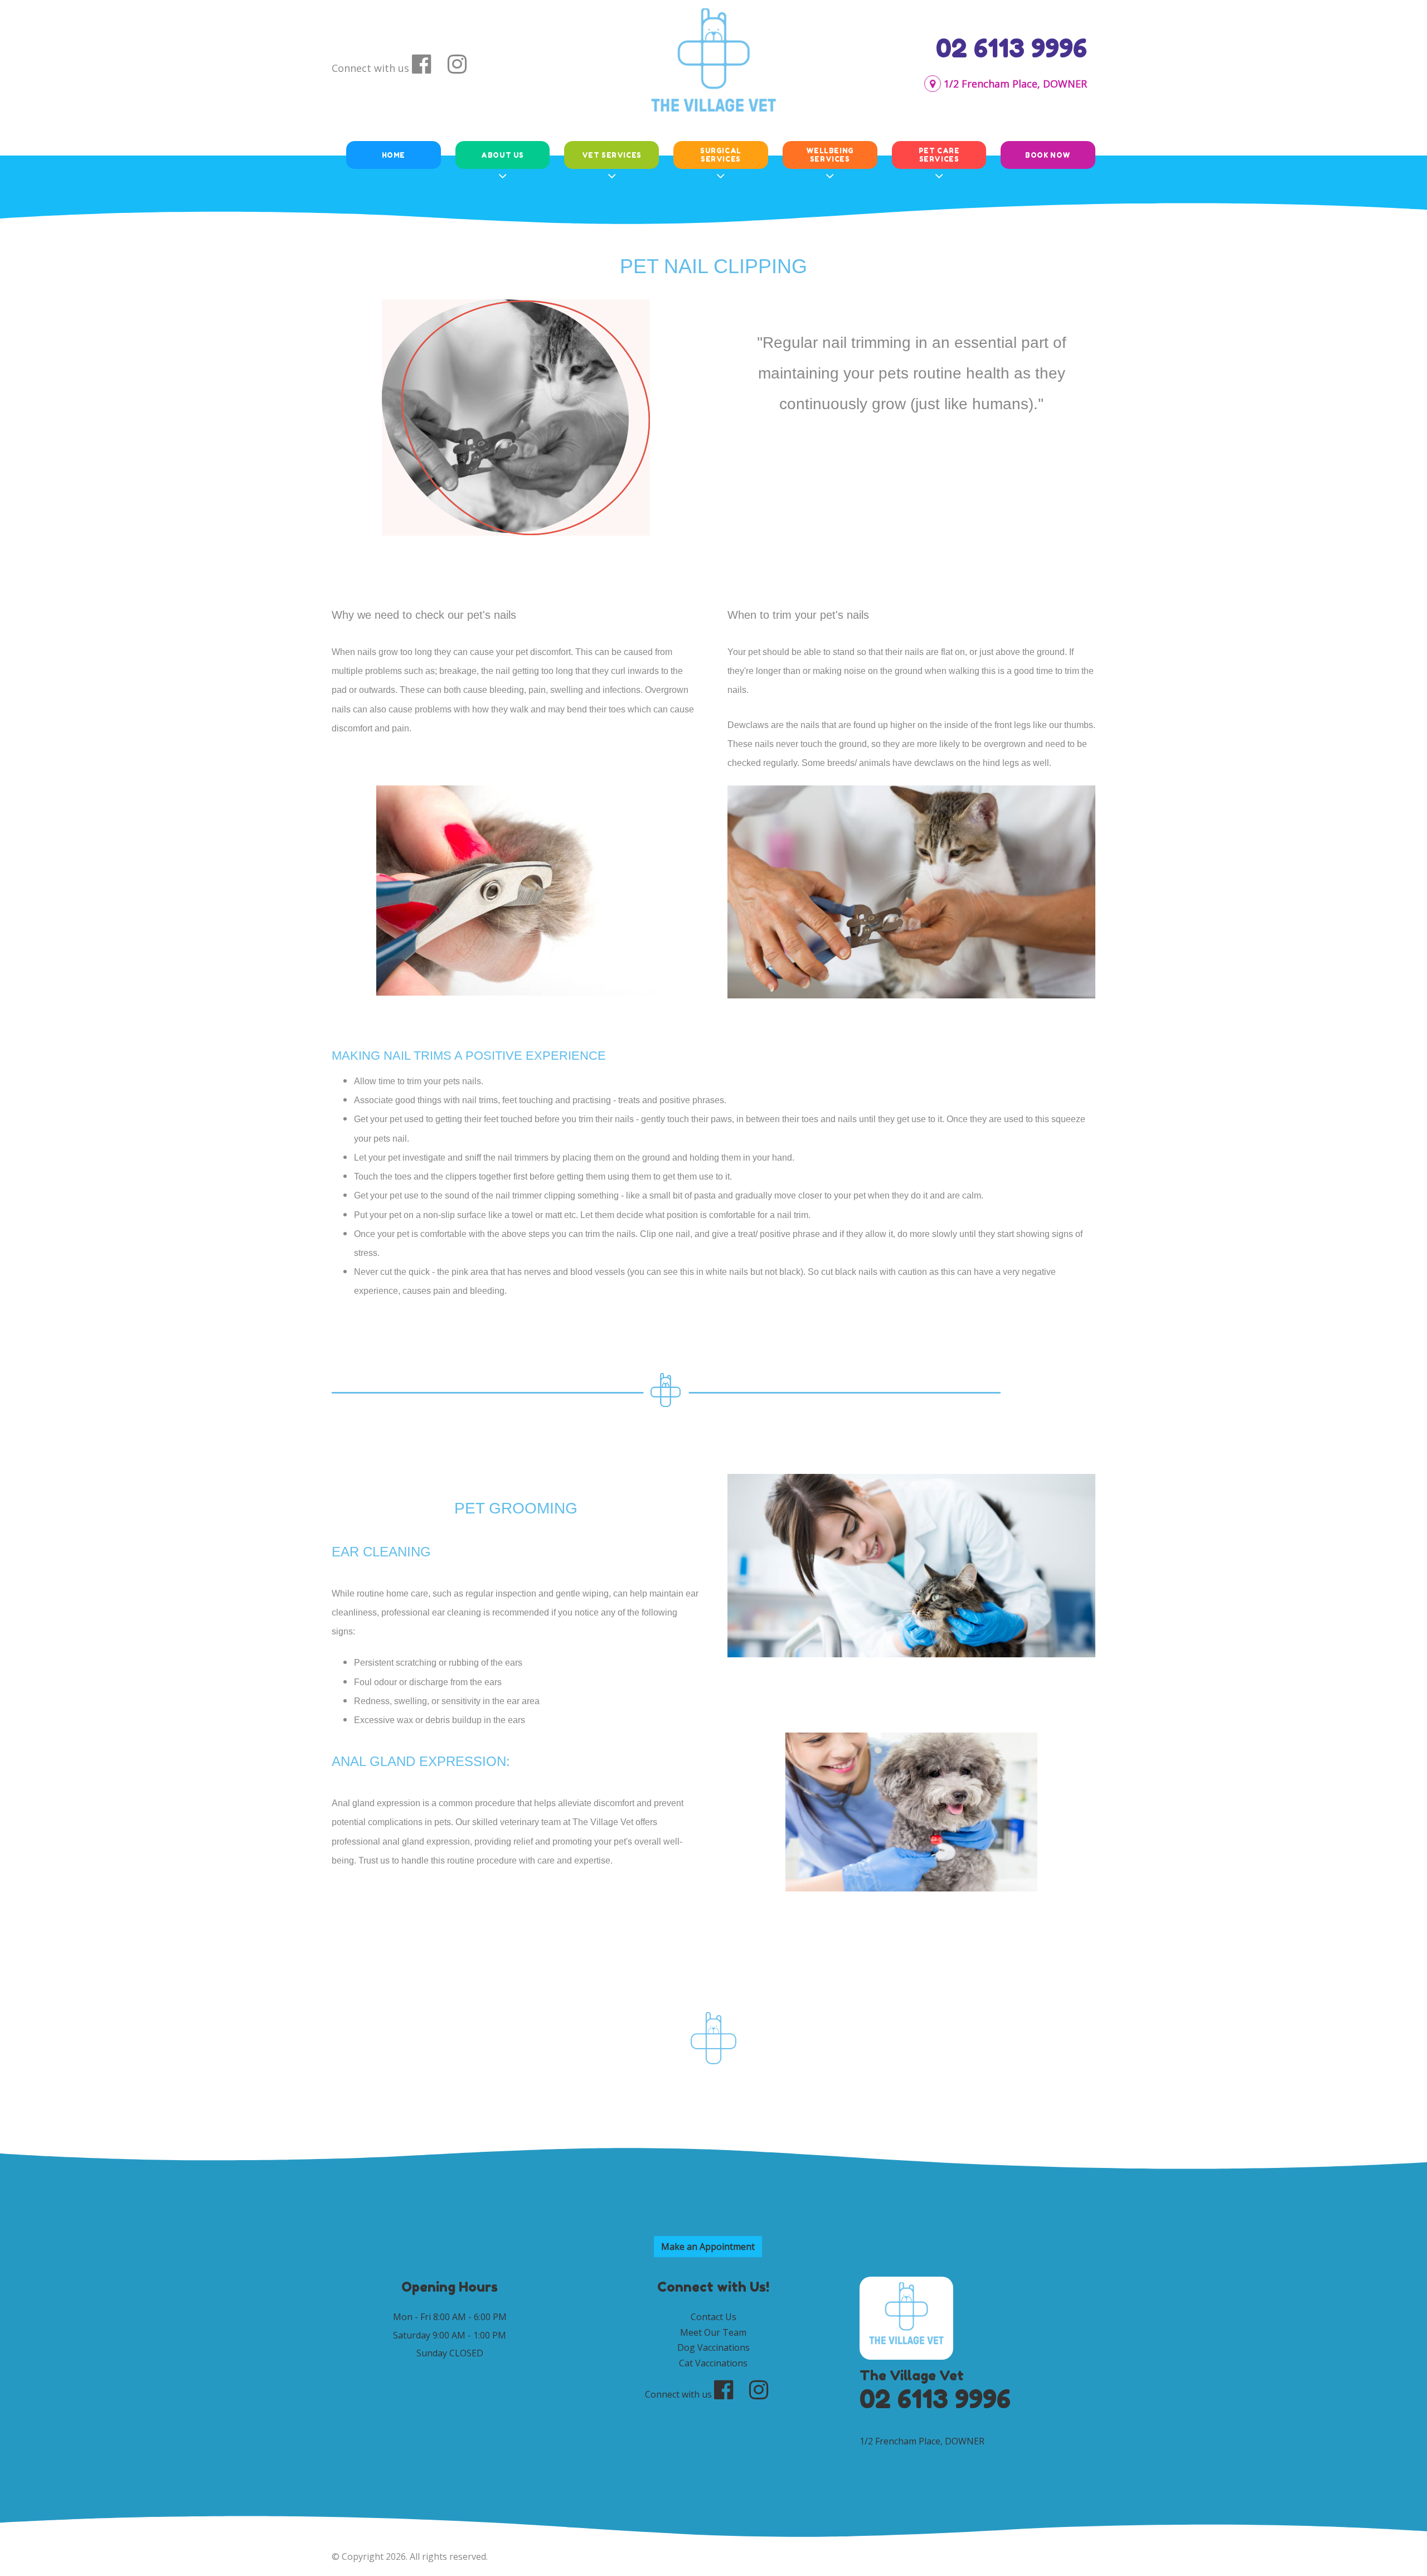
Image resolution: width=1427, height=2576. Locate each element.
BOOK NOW (1048, 155)
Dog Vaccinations (713, 2347)
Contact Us (713, 2317)
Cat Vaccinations (713, 2363)
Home (394, 155)
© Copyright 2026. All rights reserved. (410, 2556)
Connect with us (370, 68)
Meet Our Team (713, 2332)
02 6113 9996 (1011, 48)
